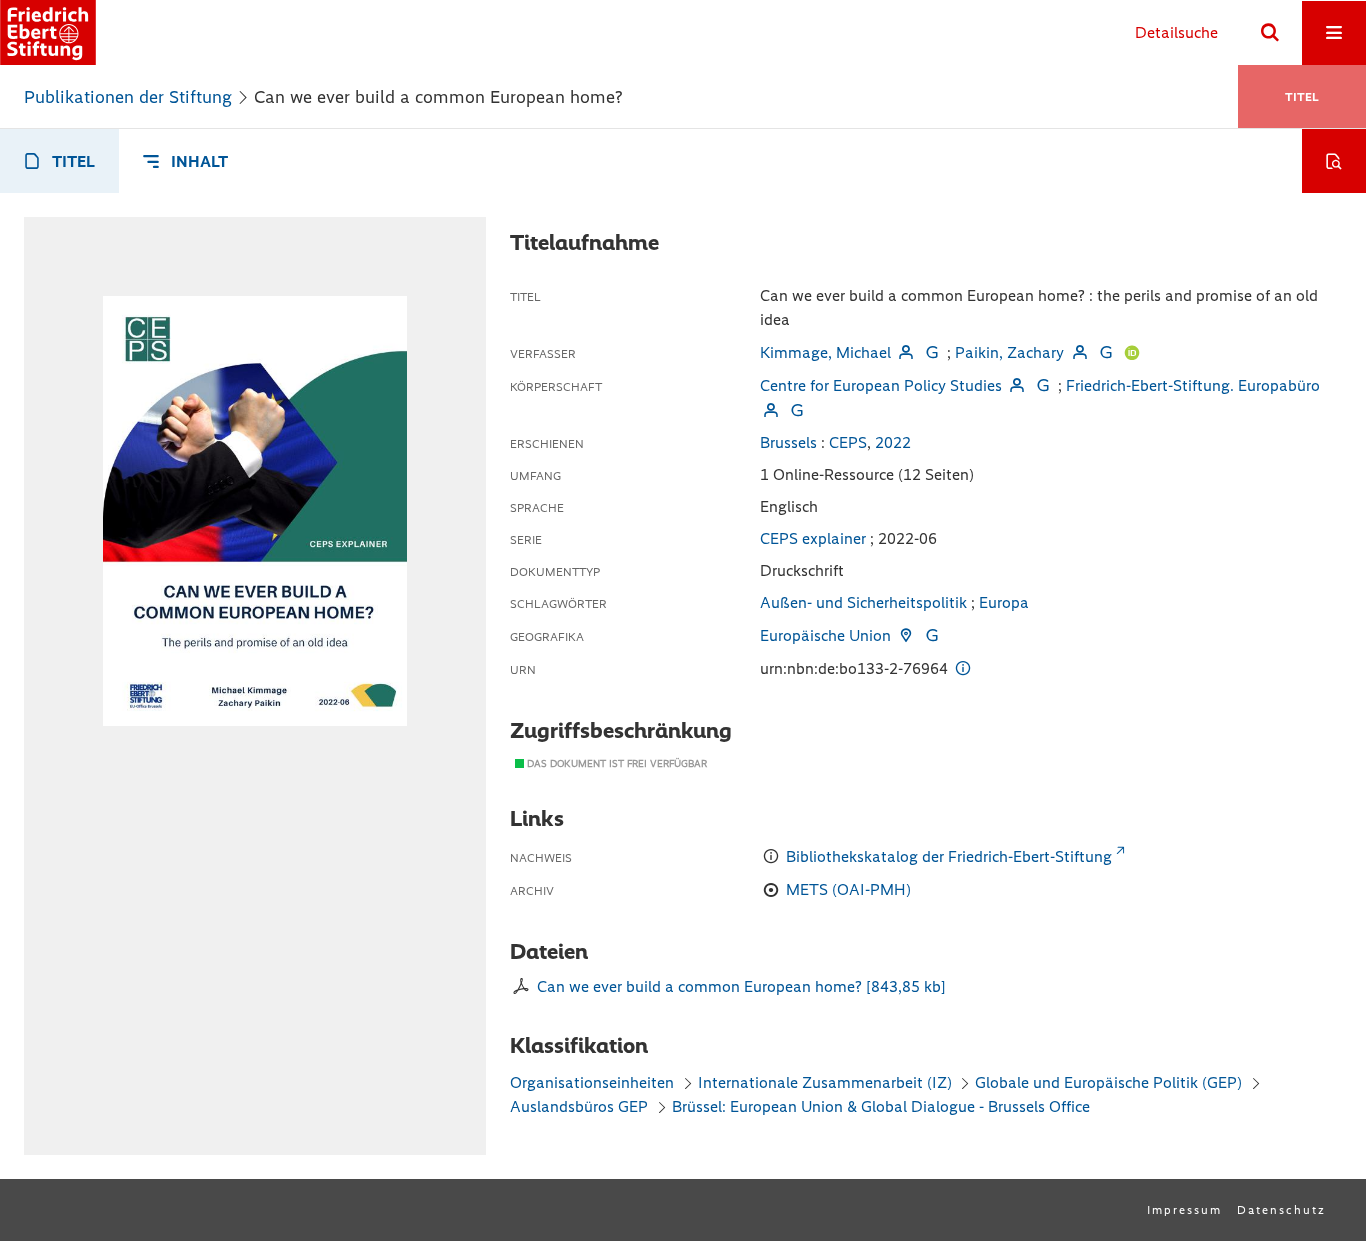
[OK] (1270, 33)
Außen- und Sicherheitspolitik (863, 602)
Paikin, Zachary (1009, 352)
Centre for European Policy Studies (881, 385)
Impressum (1184, 1210)
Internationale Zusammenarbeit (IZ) (825, 1082)
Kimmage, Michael (825, 352)
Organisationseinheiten (592, 1082)
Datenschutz (1281, 1210)
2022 (893, 442)
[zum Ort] (906, 635)
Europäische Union (825, 635)
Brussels (788, 442)
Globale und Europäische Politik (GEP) (1108, 1082)
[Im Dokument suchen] (1334, 161)
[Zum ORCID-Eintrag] (1132, 352)
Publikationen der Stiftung (128, 97)
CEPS (848, 442)
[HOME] (48, 32)
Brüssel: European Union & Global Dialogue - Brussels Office (881, 1106)
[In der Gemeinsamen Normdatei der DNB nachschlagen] (932, 352)
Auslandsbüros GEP (579, 1106)
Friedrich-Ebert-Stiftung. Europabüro (1193, 385)
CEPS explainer (813, 538)
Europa (1004, 602)
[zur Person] (906, 352)
